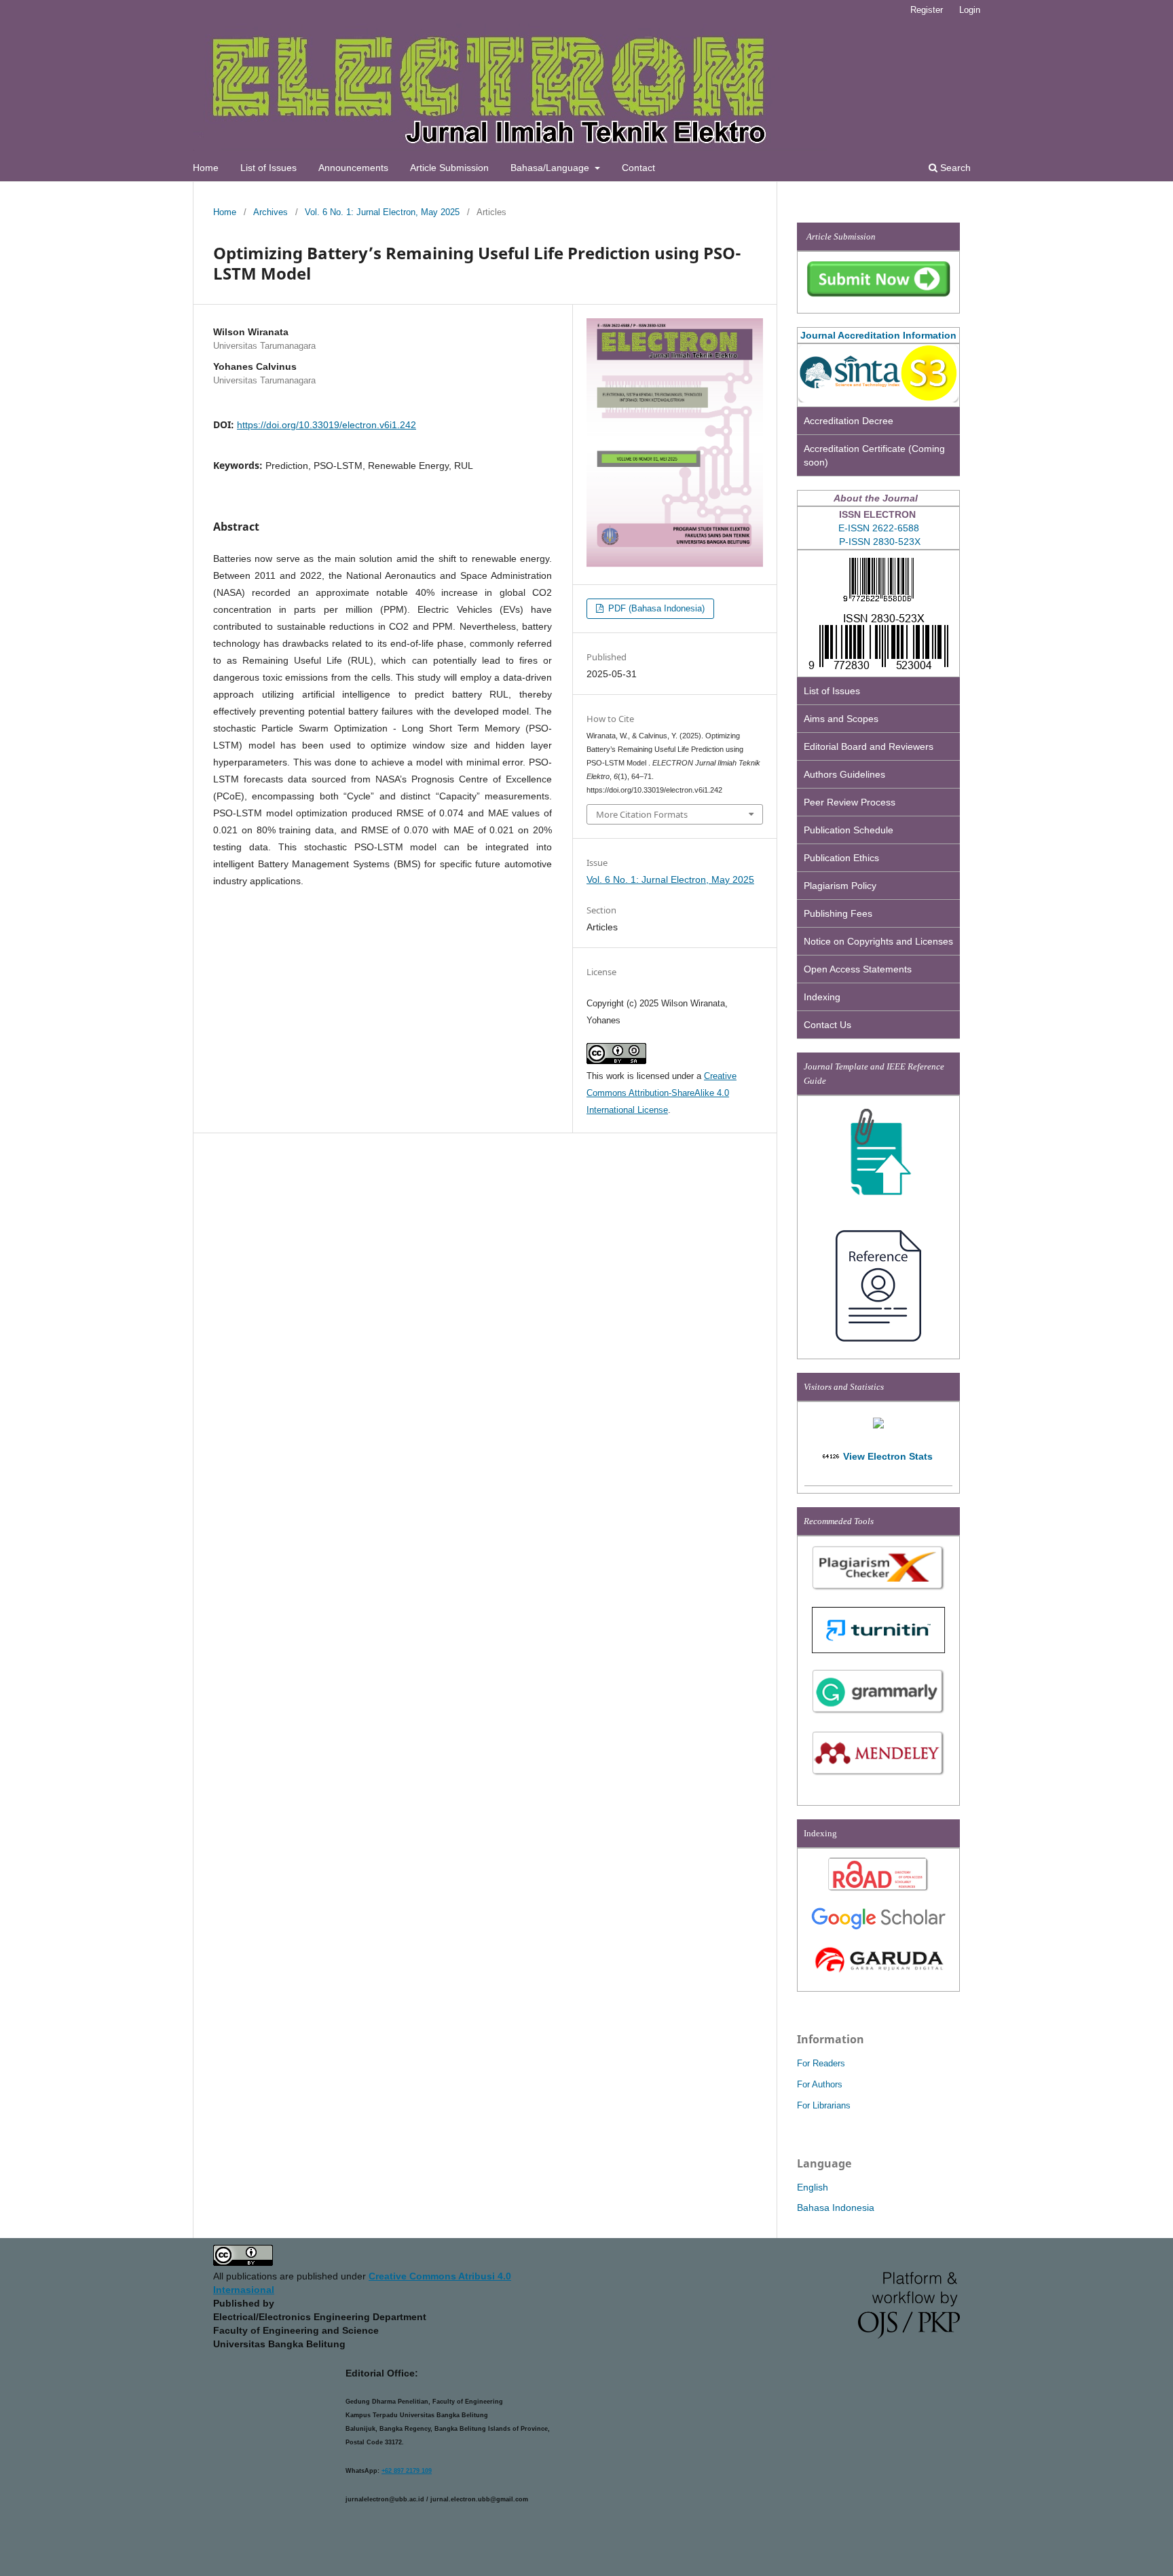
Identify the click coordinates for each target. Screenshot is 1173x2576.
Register (927, 10)
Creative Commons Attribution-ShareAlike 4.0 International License (662, 1093)
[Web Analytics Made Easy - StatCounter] (831, 1456)
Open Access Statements (858, 969)
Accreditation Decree (849, 421)
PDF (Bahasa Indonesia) (655, 608)
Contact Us (827, 1025)
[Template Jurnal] (878, 1202)
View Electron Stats (888, 1456)
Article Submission (449, 168)
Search (954, 168)
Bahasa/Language (551, 168)
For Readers (821, 2063)
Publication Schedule (849, 830)
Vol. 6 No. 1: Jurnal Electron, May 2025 (382, 212)
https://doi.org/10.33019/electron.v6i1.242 (327, 425)
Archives (271, 212)
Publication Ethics (841, 858)
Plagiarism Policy (840, 886)
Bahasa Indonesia (836, 2208)
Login (970, 10)
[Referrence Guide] (878, 1343)
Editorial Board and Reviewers (869, 746)
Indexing (822, 997)
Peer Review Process (850, 802)
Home (206, 168)
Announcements (353, 168)
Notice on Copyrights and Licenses (878, 941)
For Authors (820, 2084)
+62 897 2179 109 (407, 2471)
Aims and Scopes (841, 719)
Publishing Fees (838, 913)
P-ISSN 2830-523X (880, 542)
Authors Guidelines (844, 774)
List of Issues (268, 168)
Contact (638, 168)
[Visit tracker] (878, 1425)
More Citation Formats (642, 814)
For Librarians (824, 2105)
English (813, 2187)
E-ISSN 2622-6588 (879, 528)
